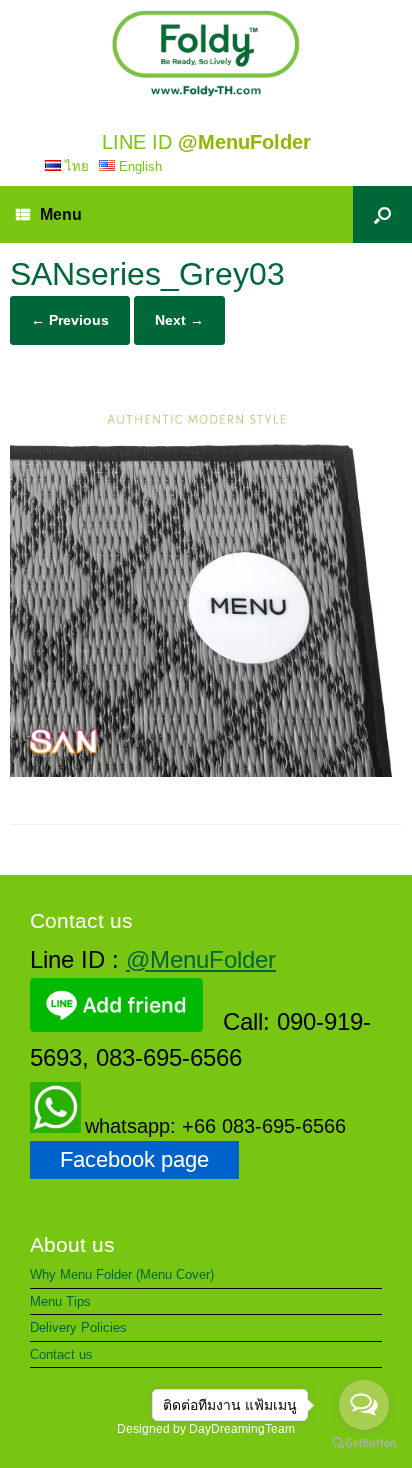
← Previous (70, 320)
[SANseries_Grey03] (206, 771)
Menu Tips (60, 1301)
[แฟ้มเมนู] (206, 53)
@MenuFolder (201, 959)
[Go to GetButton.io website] (364, 1445)
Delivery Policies (78, 1327)
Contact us (61, 1354)
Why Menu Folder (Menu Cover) (122, 1274)
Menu (61, 214)
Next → (179, 320)
